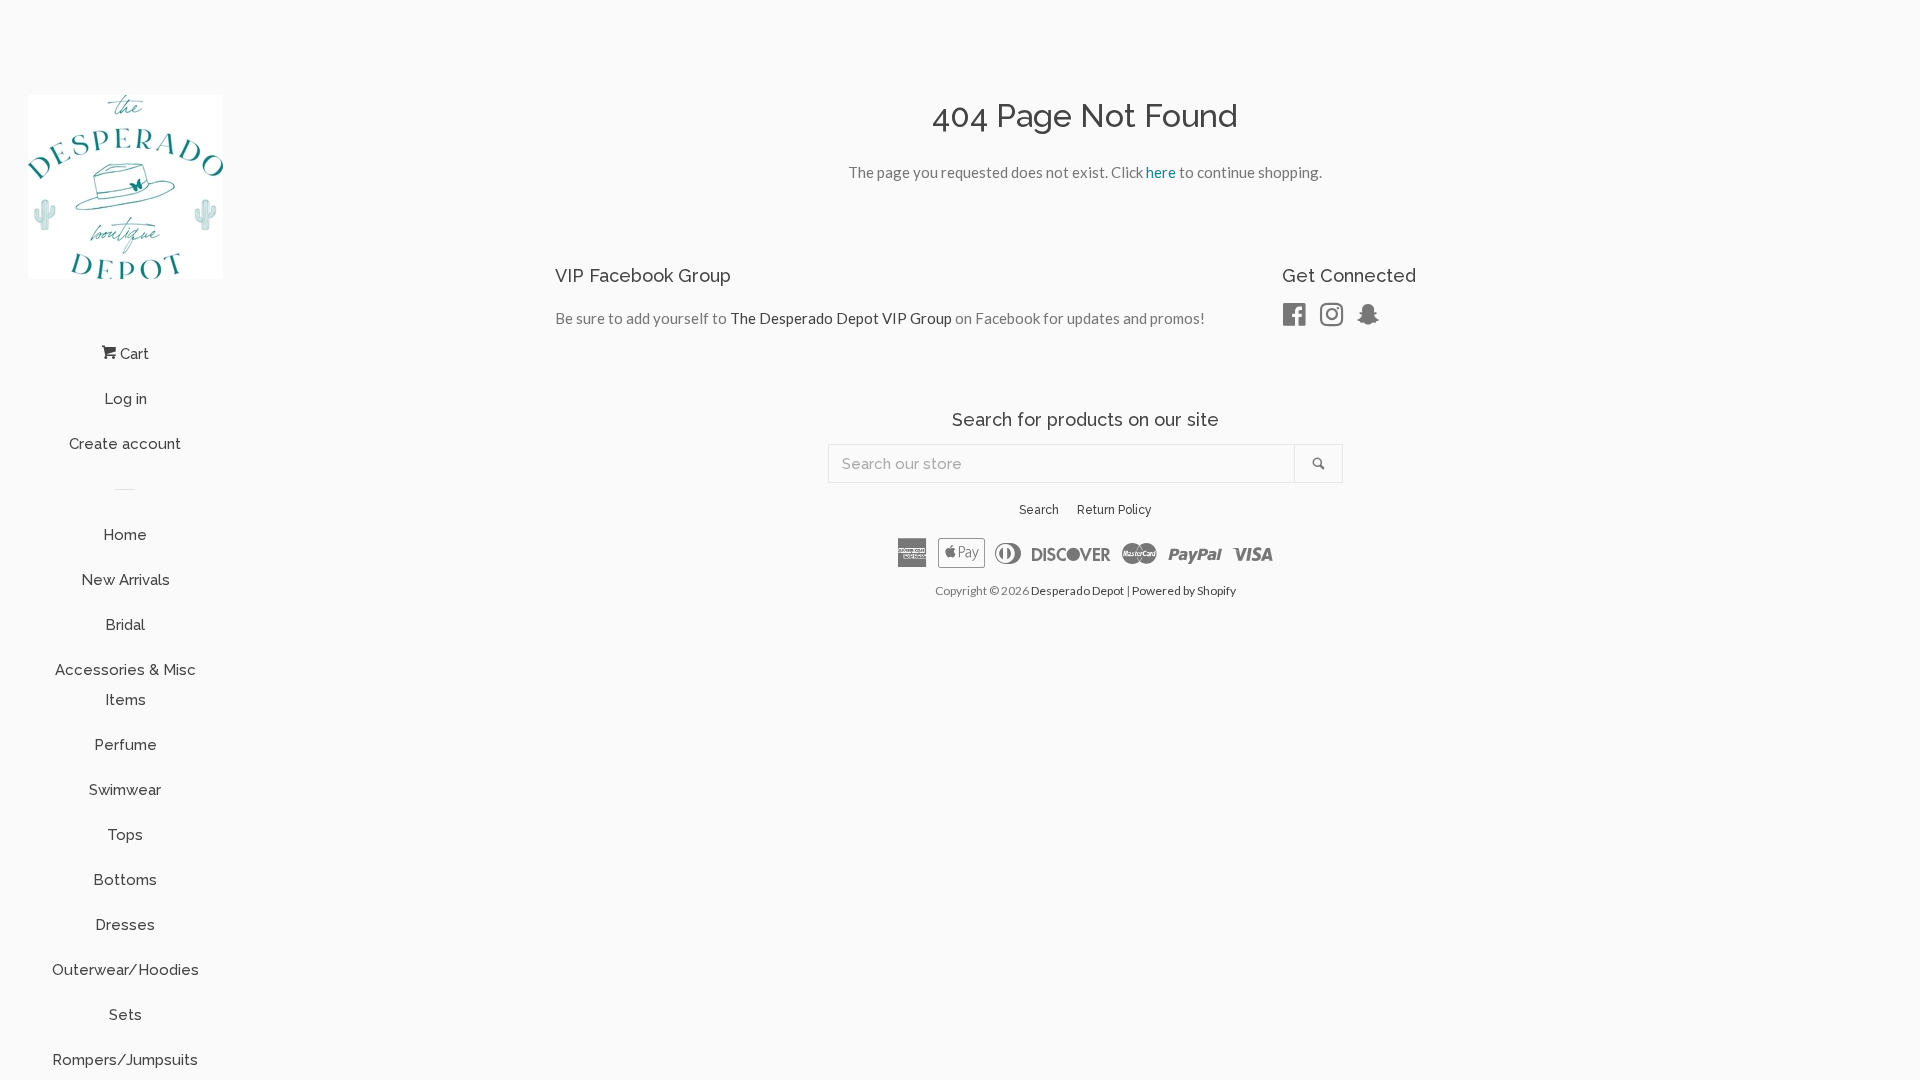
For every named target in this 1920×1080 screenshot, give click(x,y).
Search (1039, 510)
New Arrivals (125, 580)
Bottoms (125, 880)
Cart (132, 354)
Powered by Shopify (1184, 590)
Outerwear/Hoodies (125, 970)
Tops (125, 835)
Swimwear (125, 790)
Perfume (125, 745)
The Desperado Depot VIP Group (841, 318)
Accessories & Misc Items (125, 685)
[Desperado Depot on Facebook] (1294, 318)
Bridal (125, 625)
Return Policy (1114, 510)
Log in (125, 399)
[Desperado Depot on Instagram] (1332, 318)
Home (125, 535)
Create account (125, 444)
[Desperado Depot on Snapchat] (1368, 318)
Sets (125, 1015)
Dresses (125, 925)
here (1161, 172)
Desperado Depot (1077, 590)
